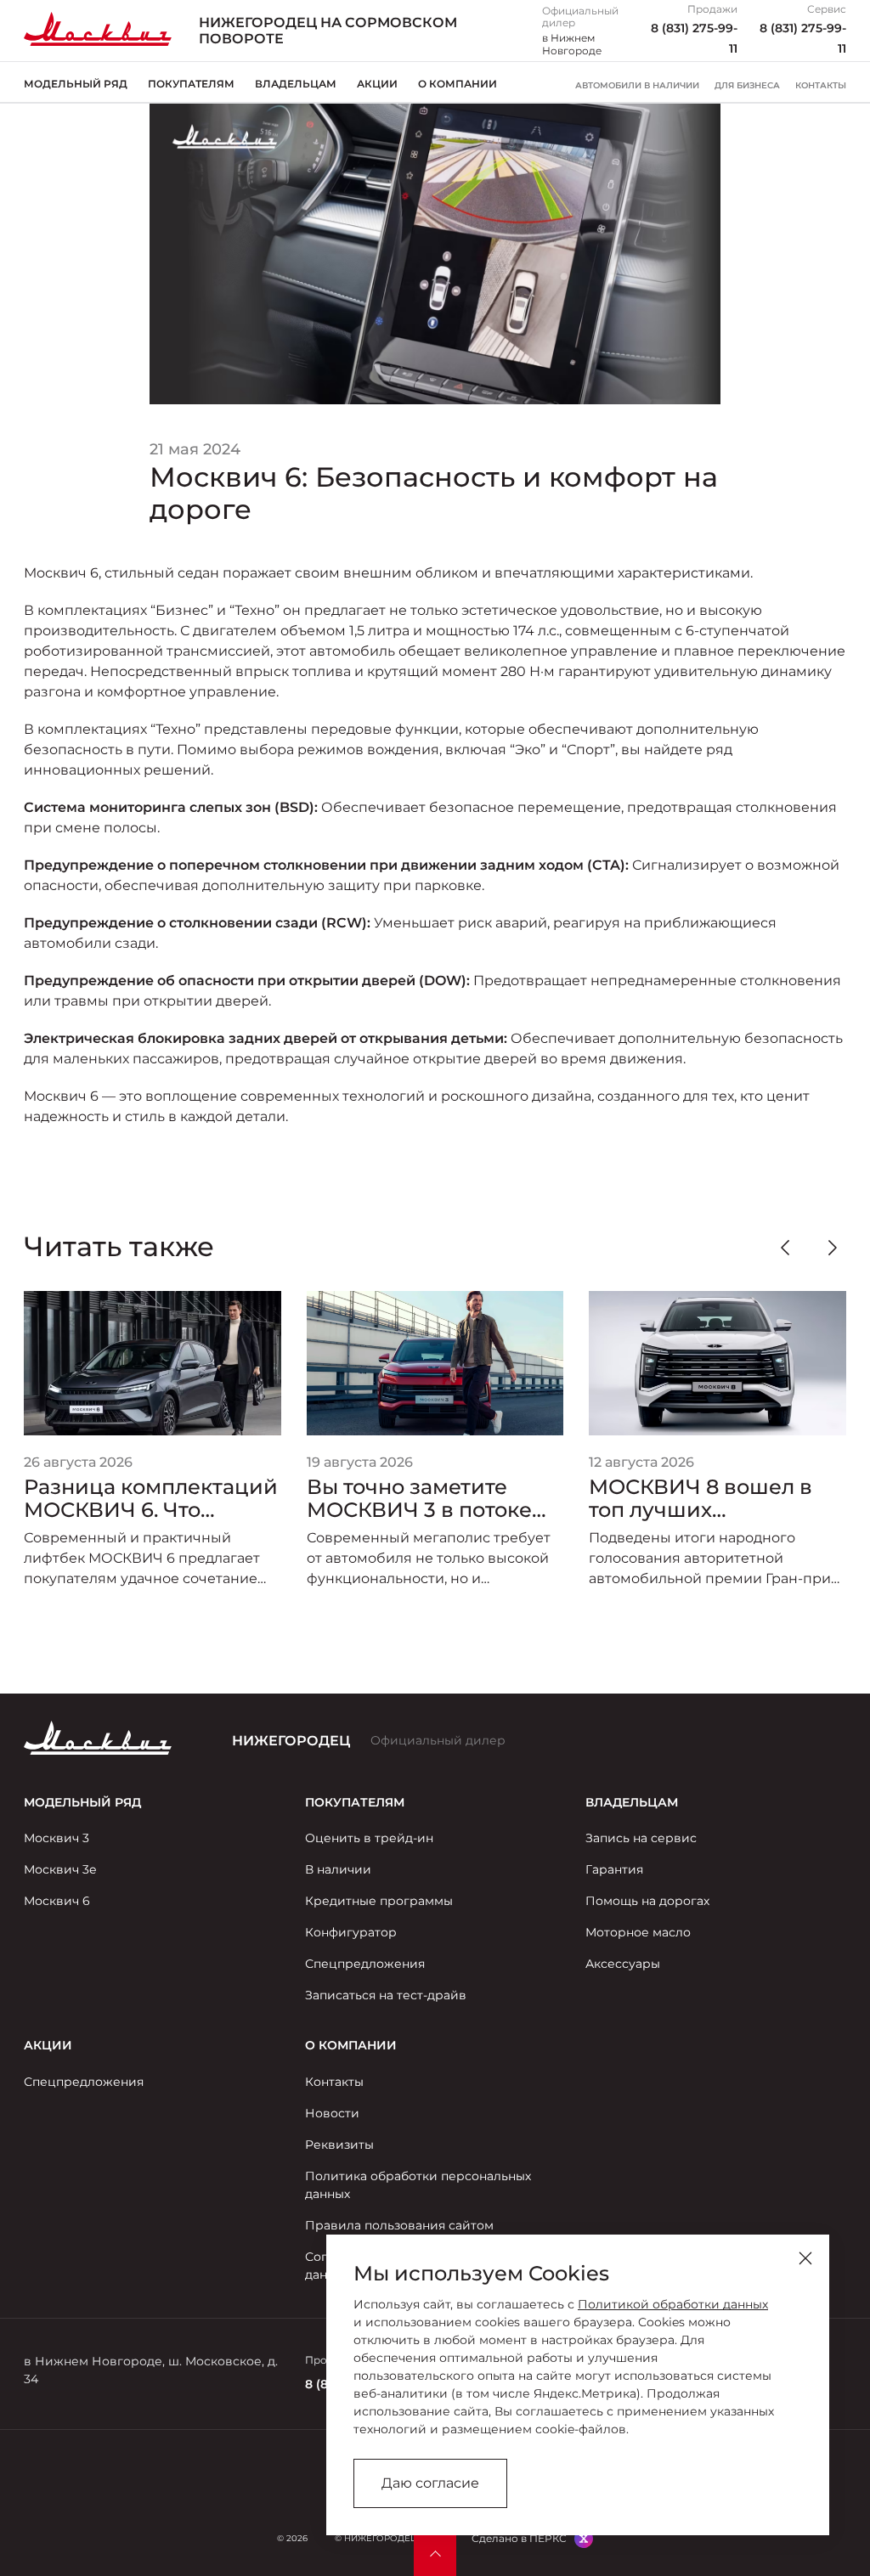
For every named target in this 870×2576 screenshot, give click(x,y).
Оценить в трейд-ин (369, 1838)
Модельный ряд (76, 84)
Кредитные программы (379, 1901)
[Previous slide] (785, 1248)
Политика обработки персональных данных (418, 2185)
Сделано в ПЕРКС (519, 2538)
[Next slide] (833, 1248)
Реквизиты (339, 2145)
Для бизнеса (747, 86)
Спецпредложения (365, 1964)
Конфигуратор (351, 1932)
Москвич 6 (57, 1901)
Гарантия (614, 1869)
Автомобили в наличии (637, 86)
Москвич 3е (60, 1869)
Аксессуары (623, 1964)
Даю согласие (430, 2483)
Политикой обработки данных (673, 2304)
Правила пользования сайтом (399, 2225)
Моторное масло (638, 1932)
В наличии (338, 1869)
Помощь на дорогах (647, 1901)
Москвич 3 (56, 1838)
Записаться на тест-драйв (386, 1995)
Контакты (821, 86)
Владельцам (296, 84)
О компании (458, 84)
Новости (332, 2113)
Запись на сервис (641, 1838)
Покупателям (191, 84)
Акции (377, 84)
